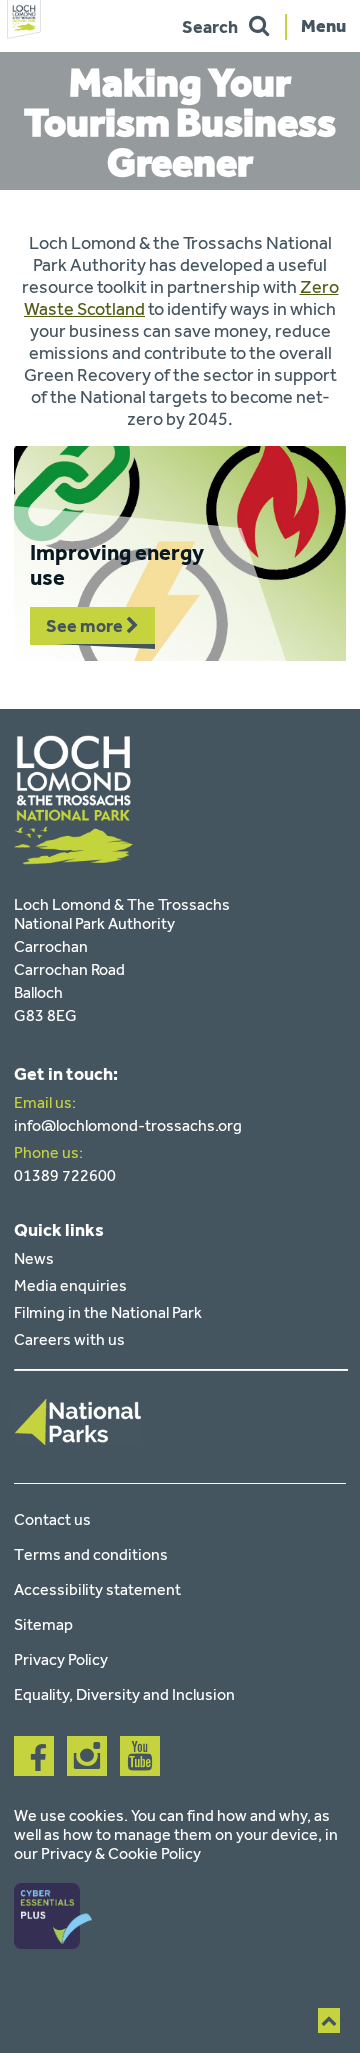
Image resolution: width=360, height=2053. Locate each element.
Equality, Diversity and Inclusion (124, 1694)
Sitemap (43, 1624)
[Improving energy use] (180, 553)
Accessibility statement (97, 1589)
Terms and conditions (91, 1554)
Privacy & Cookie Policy (121, 1853)
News (34, 1258)
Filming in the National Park (108, 1312)
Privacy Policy (61, 1659)
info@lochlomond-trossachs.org (128, 1125)
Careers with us (69, 1339)
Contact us (52, 1519)
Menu (323, 25)
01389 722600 (65, 1175)
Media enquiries (70, 1285)
